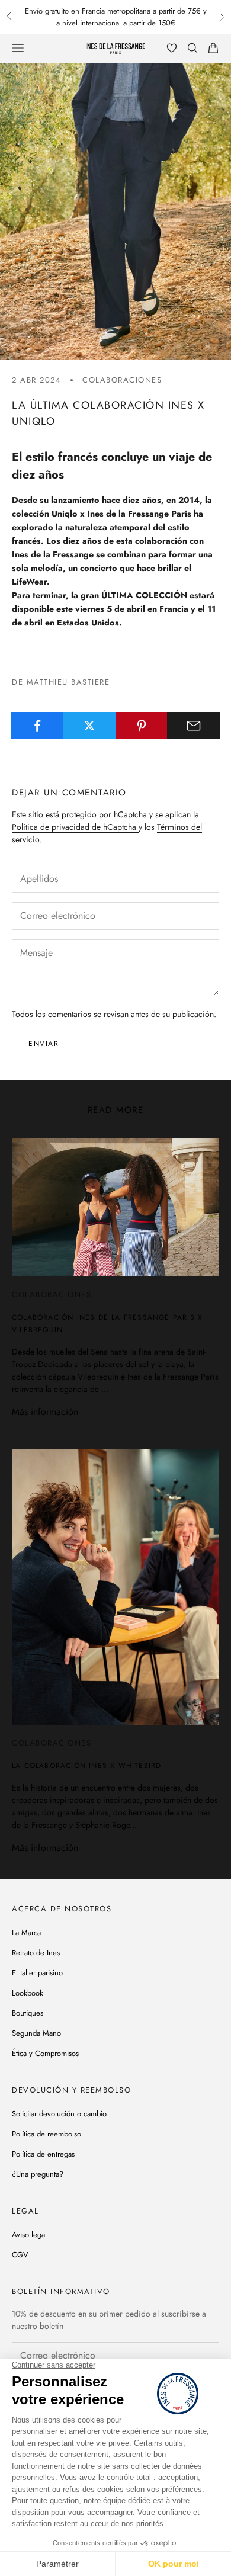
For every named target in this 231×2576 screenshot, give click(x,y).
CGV (20, 2255)
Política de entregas (43, 2154)
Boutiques (28, 2013)
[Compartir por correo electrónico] (193, 726)
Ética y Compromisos (45, 2053)
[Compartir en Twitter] (90, 726)
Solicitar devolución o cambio (59, 2114)
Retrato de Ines (36, 1953)
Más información (45, 1412)
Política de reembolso (46, 2134)
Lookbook (28, 1993)
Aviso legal (29, 2235)
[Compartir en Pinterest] (142, 726)
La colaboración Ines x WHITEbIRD (86, 1766)
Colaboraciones (122, 380)
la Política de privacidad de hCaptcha (105, 821)
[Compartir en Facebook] (38, 726)
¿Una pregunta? (38, 2174)
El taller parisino (37, 1973)
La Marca (26, 1932)
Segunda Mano (36, 2033)
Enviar (44, 1044)
